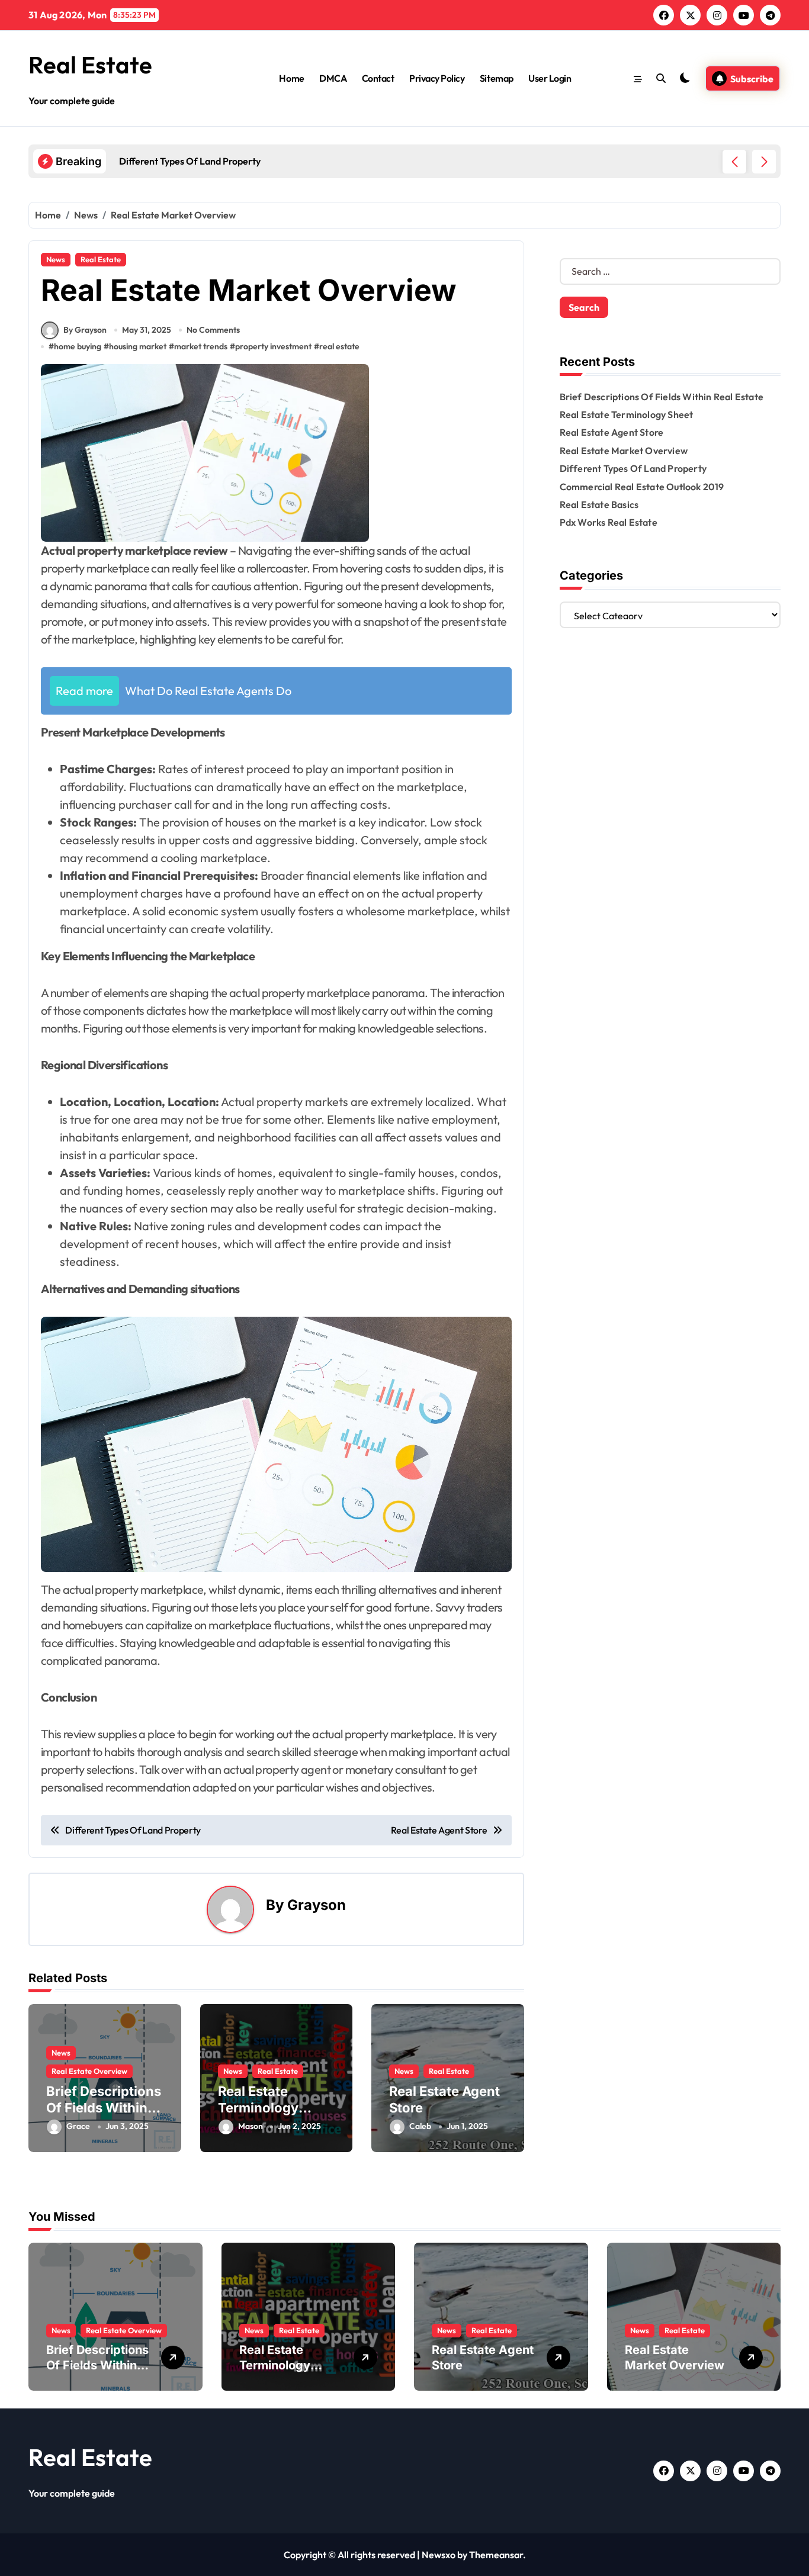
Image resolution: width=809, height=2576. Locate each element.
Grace (78, 2126)
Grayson (317, 1905)
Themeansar (496, 2555)
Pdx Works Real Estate (609, 522)
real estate (339, 346)
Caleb (420, 2126)
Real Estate (90, 65)
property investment (273, 346)
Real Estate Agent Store (612, 432)
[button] (764, 162)
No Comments (213, 330)
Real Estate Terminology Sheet (258, 2108)
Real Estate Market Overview (624, 451)
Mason (251, 2126)
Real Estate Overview (89, 2071)
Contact (378, 78)
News (56, 259)
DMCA (333, 78)
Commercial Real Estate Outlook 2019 (642, 487)
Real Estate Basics (599, 504)
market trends (201, 346)
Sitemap (497, 78)
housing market (138, 346)
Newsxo (439, 2555)
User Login (550, 78)
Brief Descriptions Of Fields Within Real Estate (104, 2108)
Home (291, 78)
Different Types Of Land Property (633, 468)
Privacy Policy (437, 78)
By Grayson (85, 330)
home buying (78, 346)
